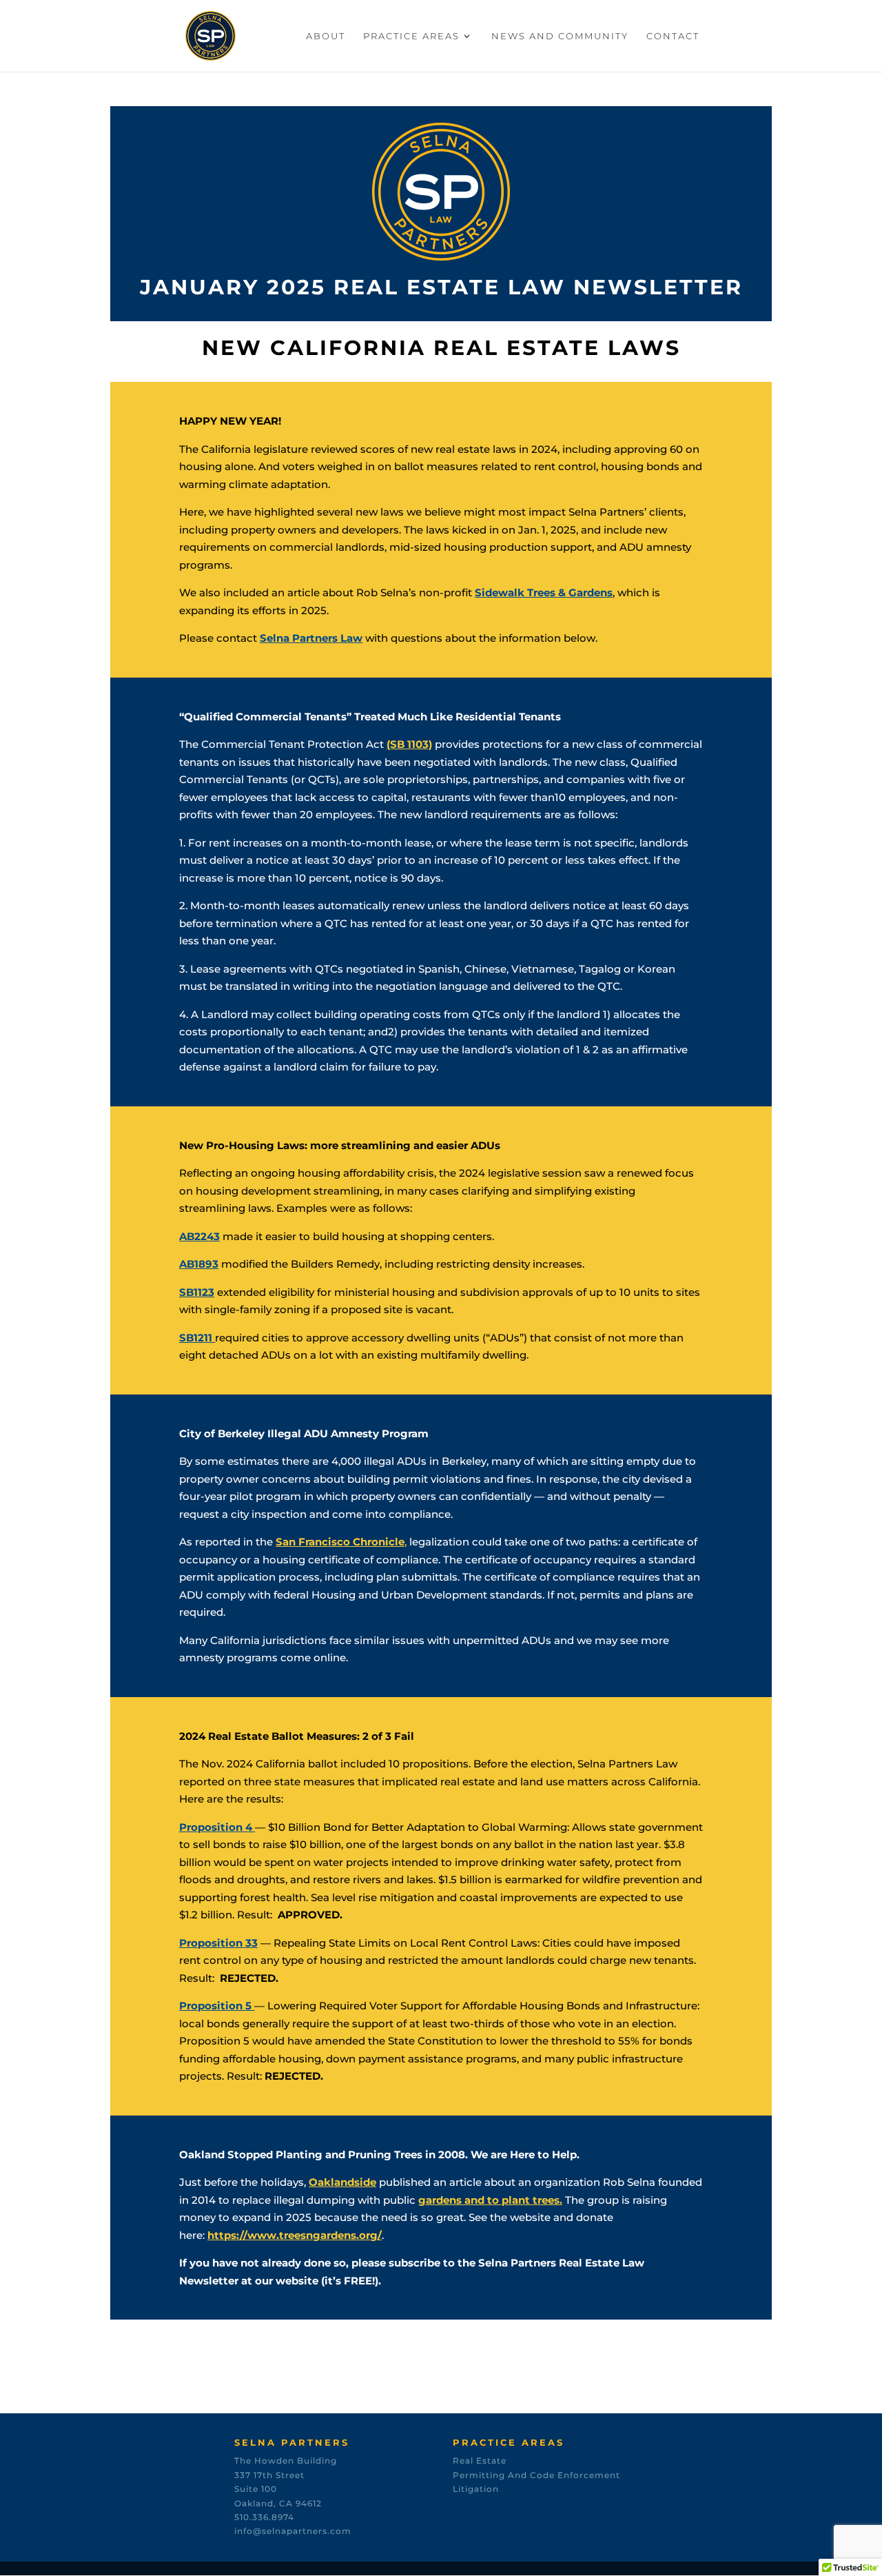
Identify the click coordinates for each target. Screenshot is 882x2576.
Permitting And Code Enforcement (536, 2475)
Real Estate (480, 2461)
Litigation (476, 2489)
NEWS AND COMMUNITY (560, 36)
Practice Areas (411, 36)
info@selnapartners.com (293, 2531)
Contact (673, 36)
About (326, 36)
